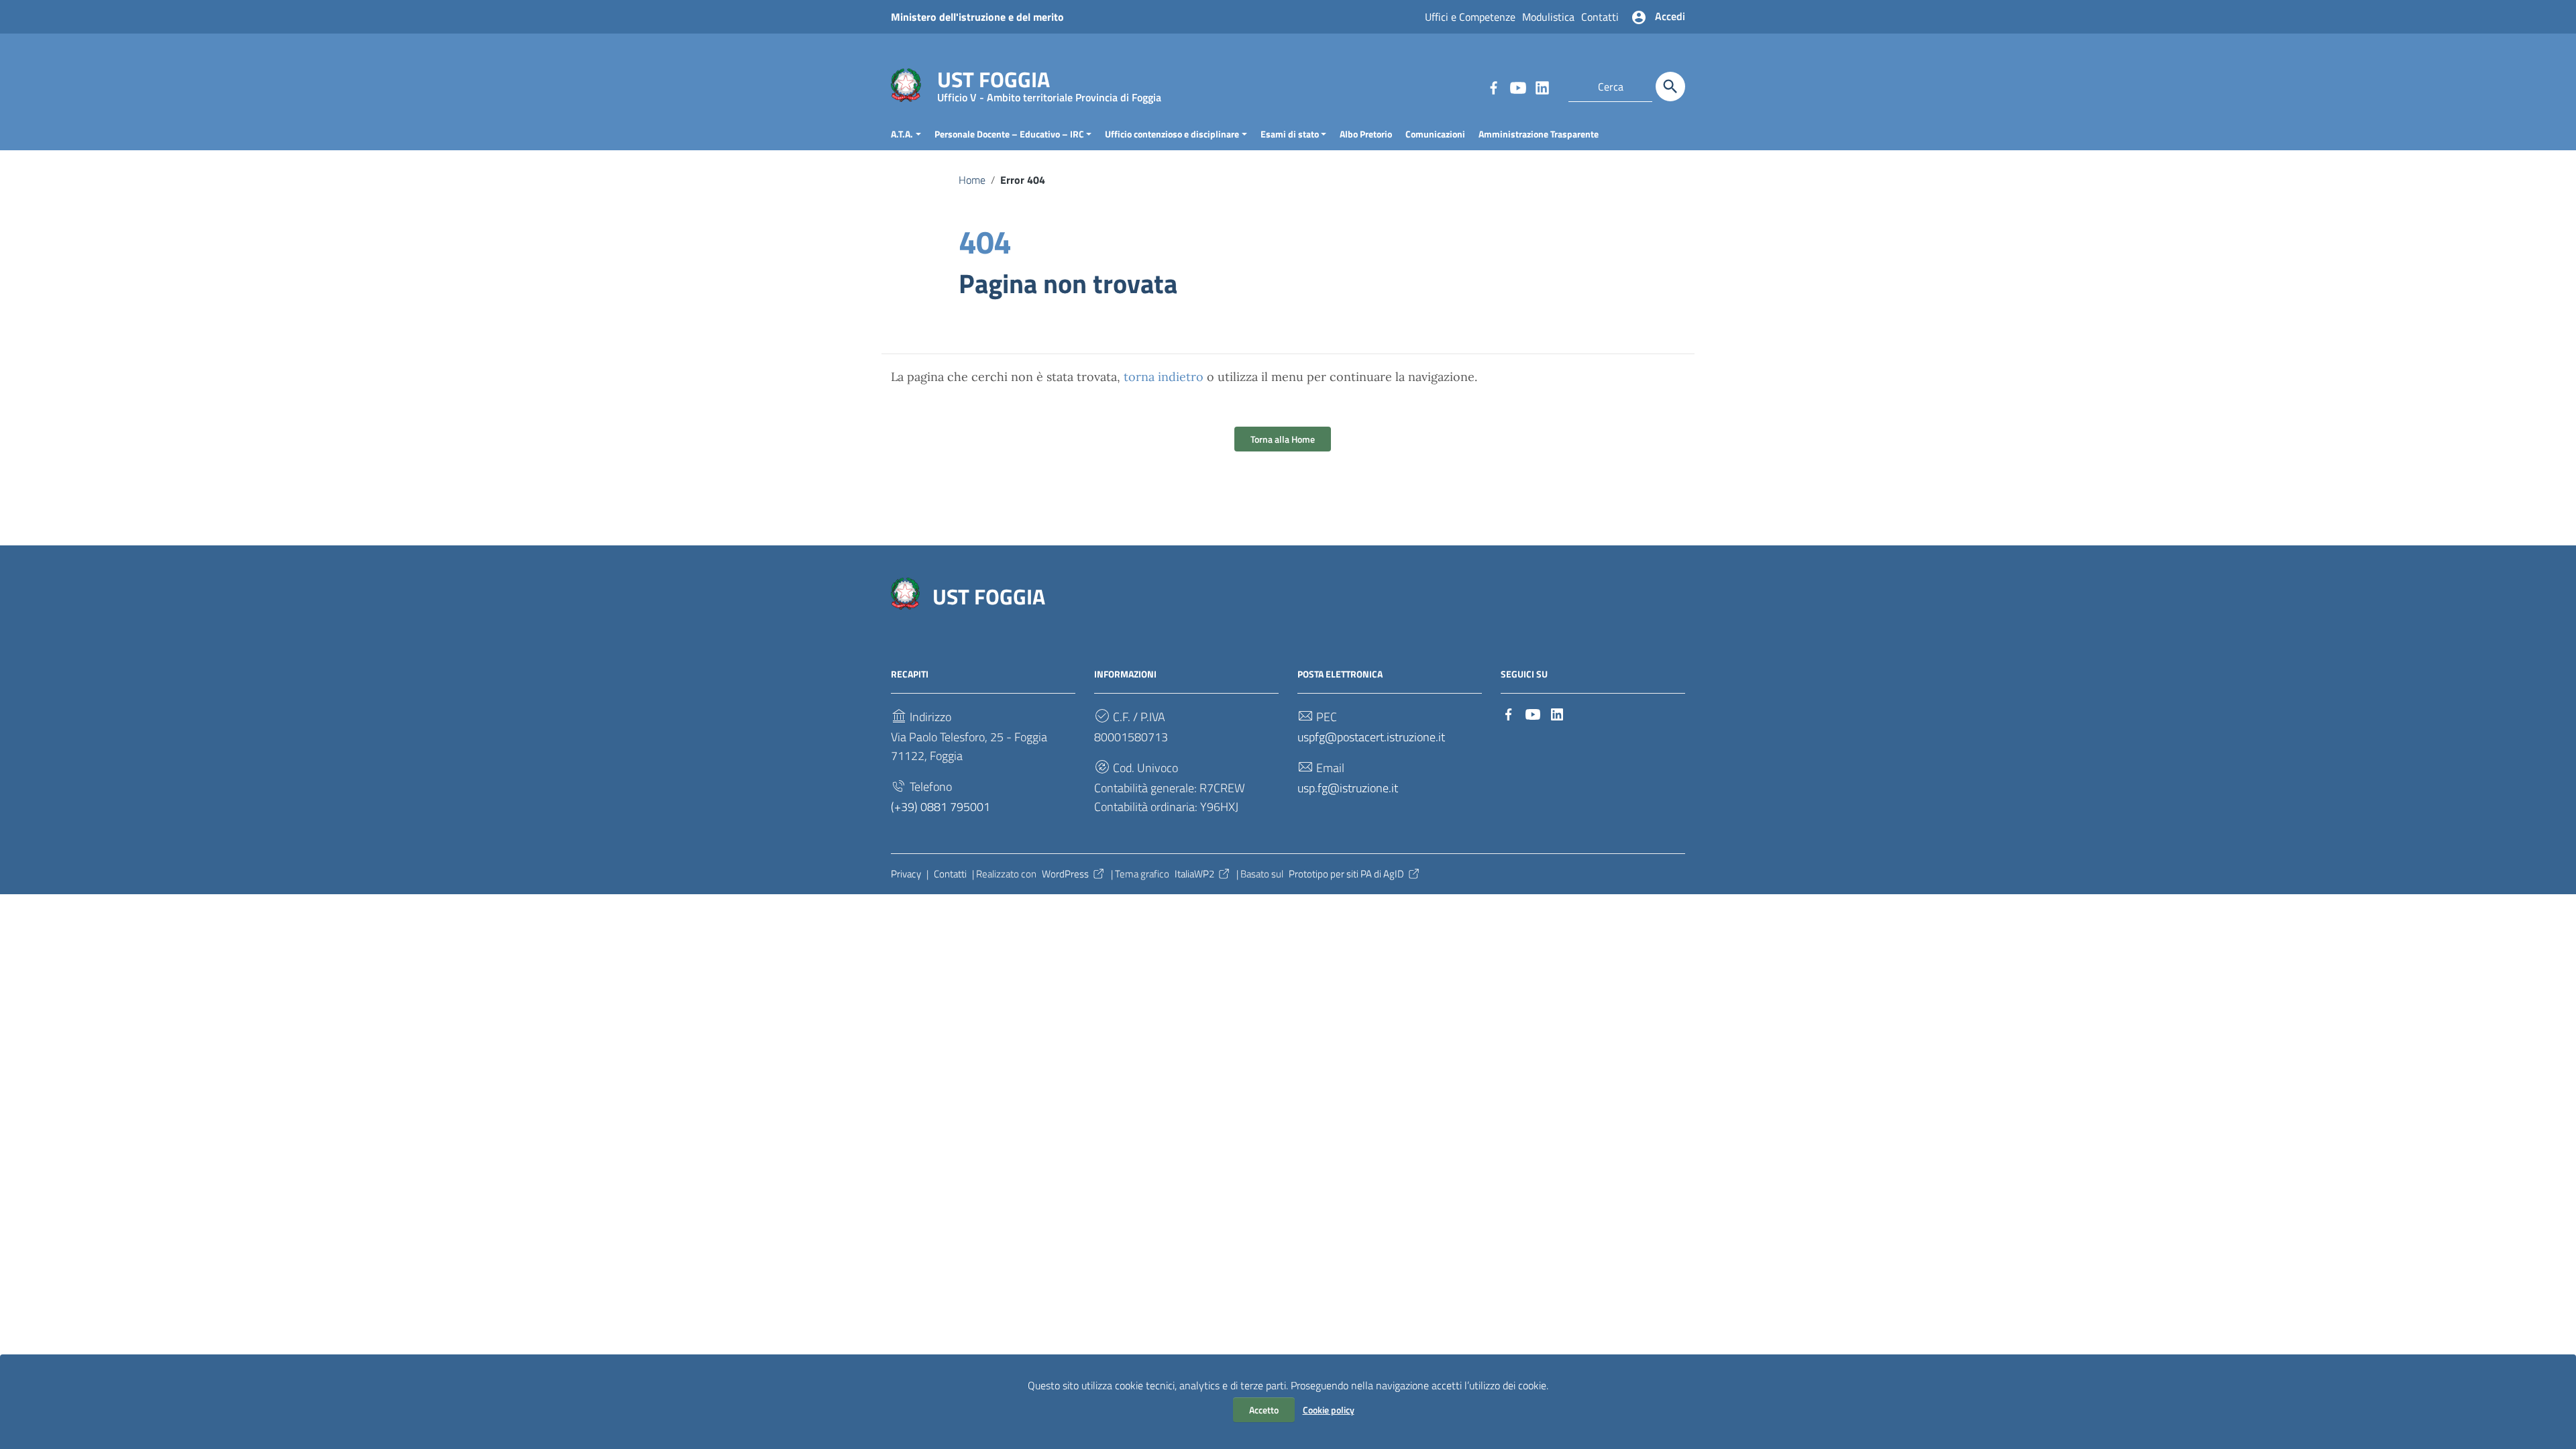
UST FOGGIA (1049, 82)
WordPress (1065, 874)
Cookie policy (1329, 1410)
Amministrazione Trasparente (1539, 134)
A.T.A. (902, 134)
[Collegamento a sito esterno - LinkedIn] (1542, 87)
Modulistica (1548, 17)
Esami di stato (1290, 134)
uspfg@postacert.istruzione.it (1371, 737)
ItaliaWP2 (1194, 874)
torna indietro (1164, 377)
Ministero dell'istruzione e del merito (977, 17)
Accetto (1264, 1410)
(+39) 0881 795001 (941, 807)
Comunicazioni (1435, 134)
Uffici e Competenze (1470, 17)
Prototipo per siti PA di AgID (1346, 874)
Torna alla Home (1283, 439)
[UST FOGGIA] (906, 84)
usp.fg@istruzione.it (1348, 788)
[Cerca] (1670, 87)
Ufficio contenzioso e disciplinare (1172, 134)
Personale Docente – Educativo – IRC (1009, 134)
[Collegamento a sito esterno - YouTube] (1517, 87)
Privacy (906, 874)
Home (972, 180)
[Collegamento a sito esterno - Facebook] (1493, 87)
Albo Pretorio (1366, 134)
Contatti (1600, 17)
